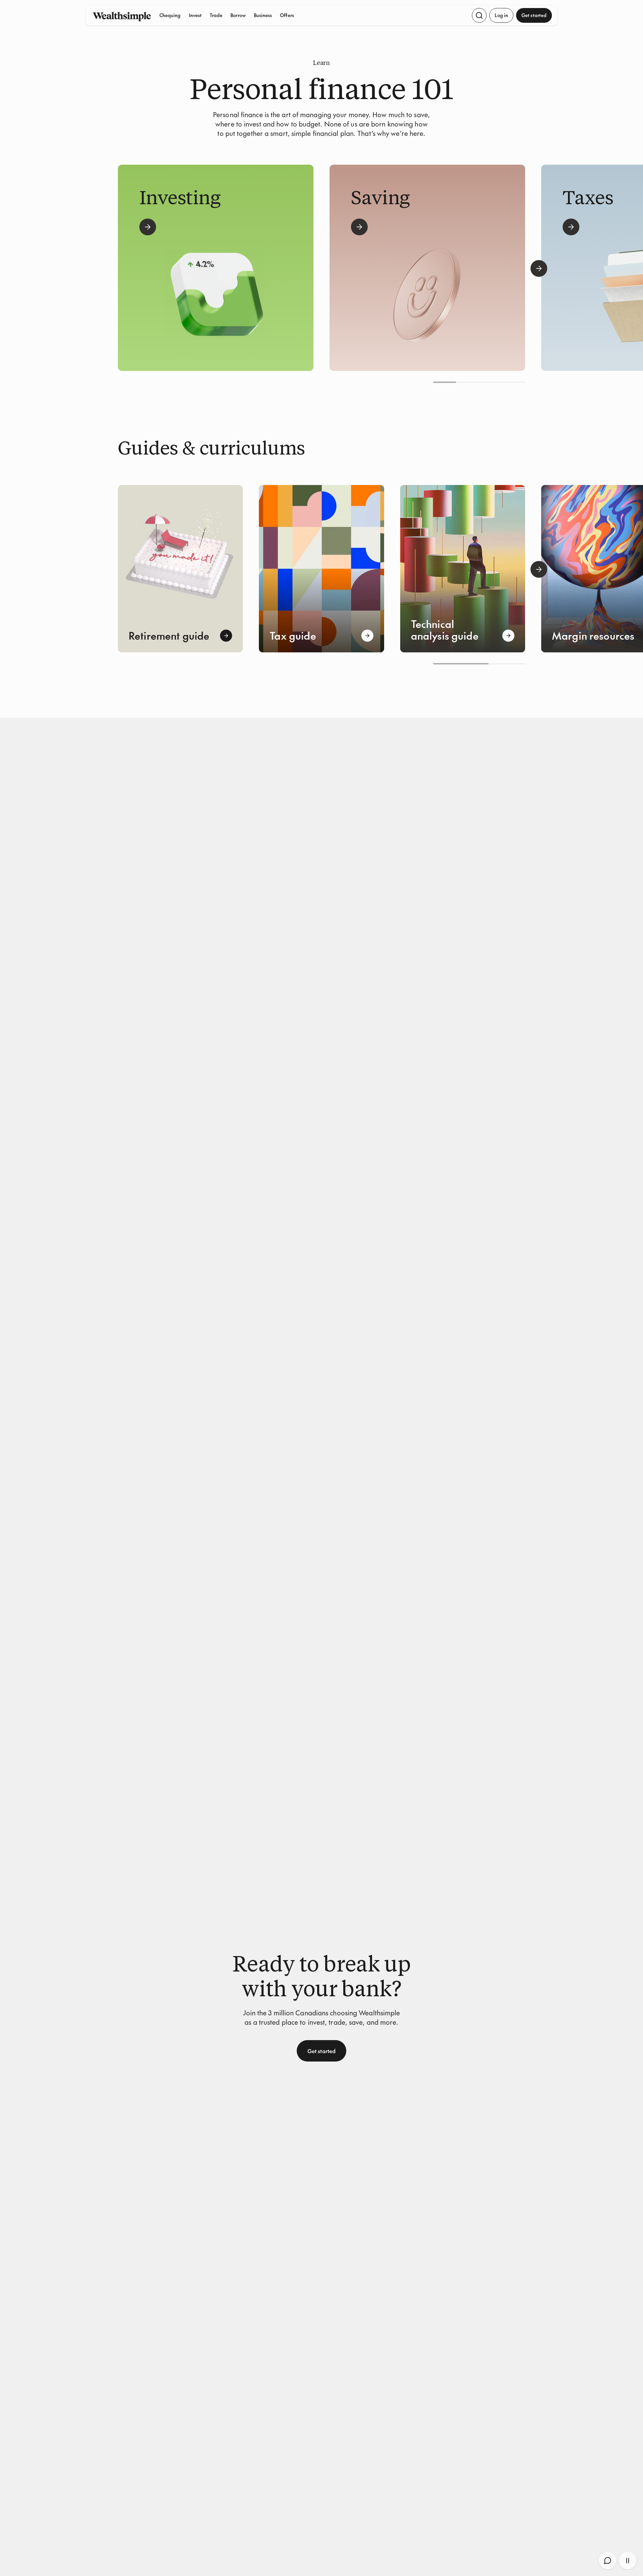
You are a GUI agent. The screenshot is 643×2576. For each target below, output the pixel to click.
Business (263, 15)
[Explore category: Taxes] (571, 227)
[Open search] (479, 15)
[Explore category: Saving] (359, 227)
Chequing (170, 15)
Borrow (238, 15)
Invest (195, 15)
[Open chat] (608, 2561)
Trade (216, 15)
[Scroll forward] (539, 268)
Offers (287, 15)
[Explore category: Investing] (148, 227)
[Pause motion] (628, 2561)
